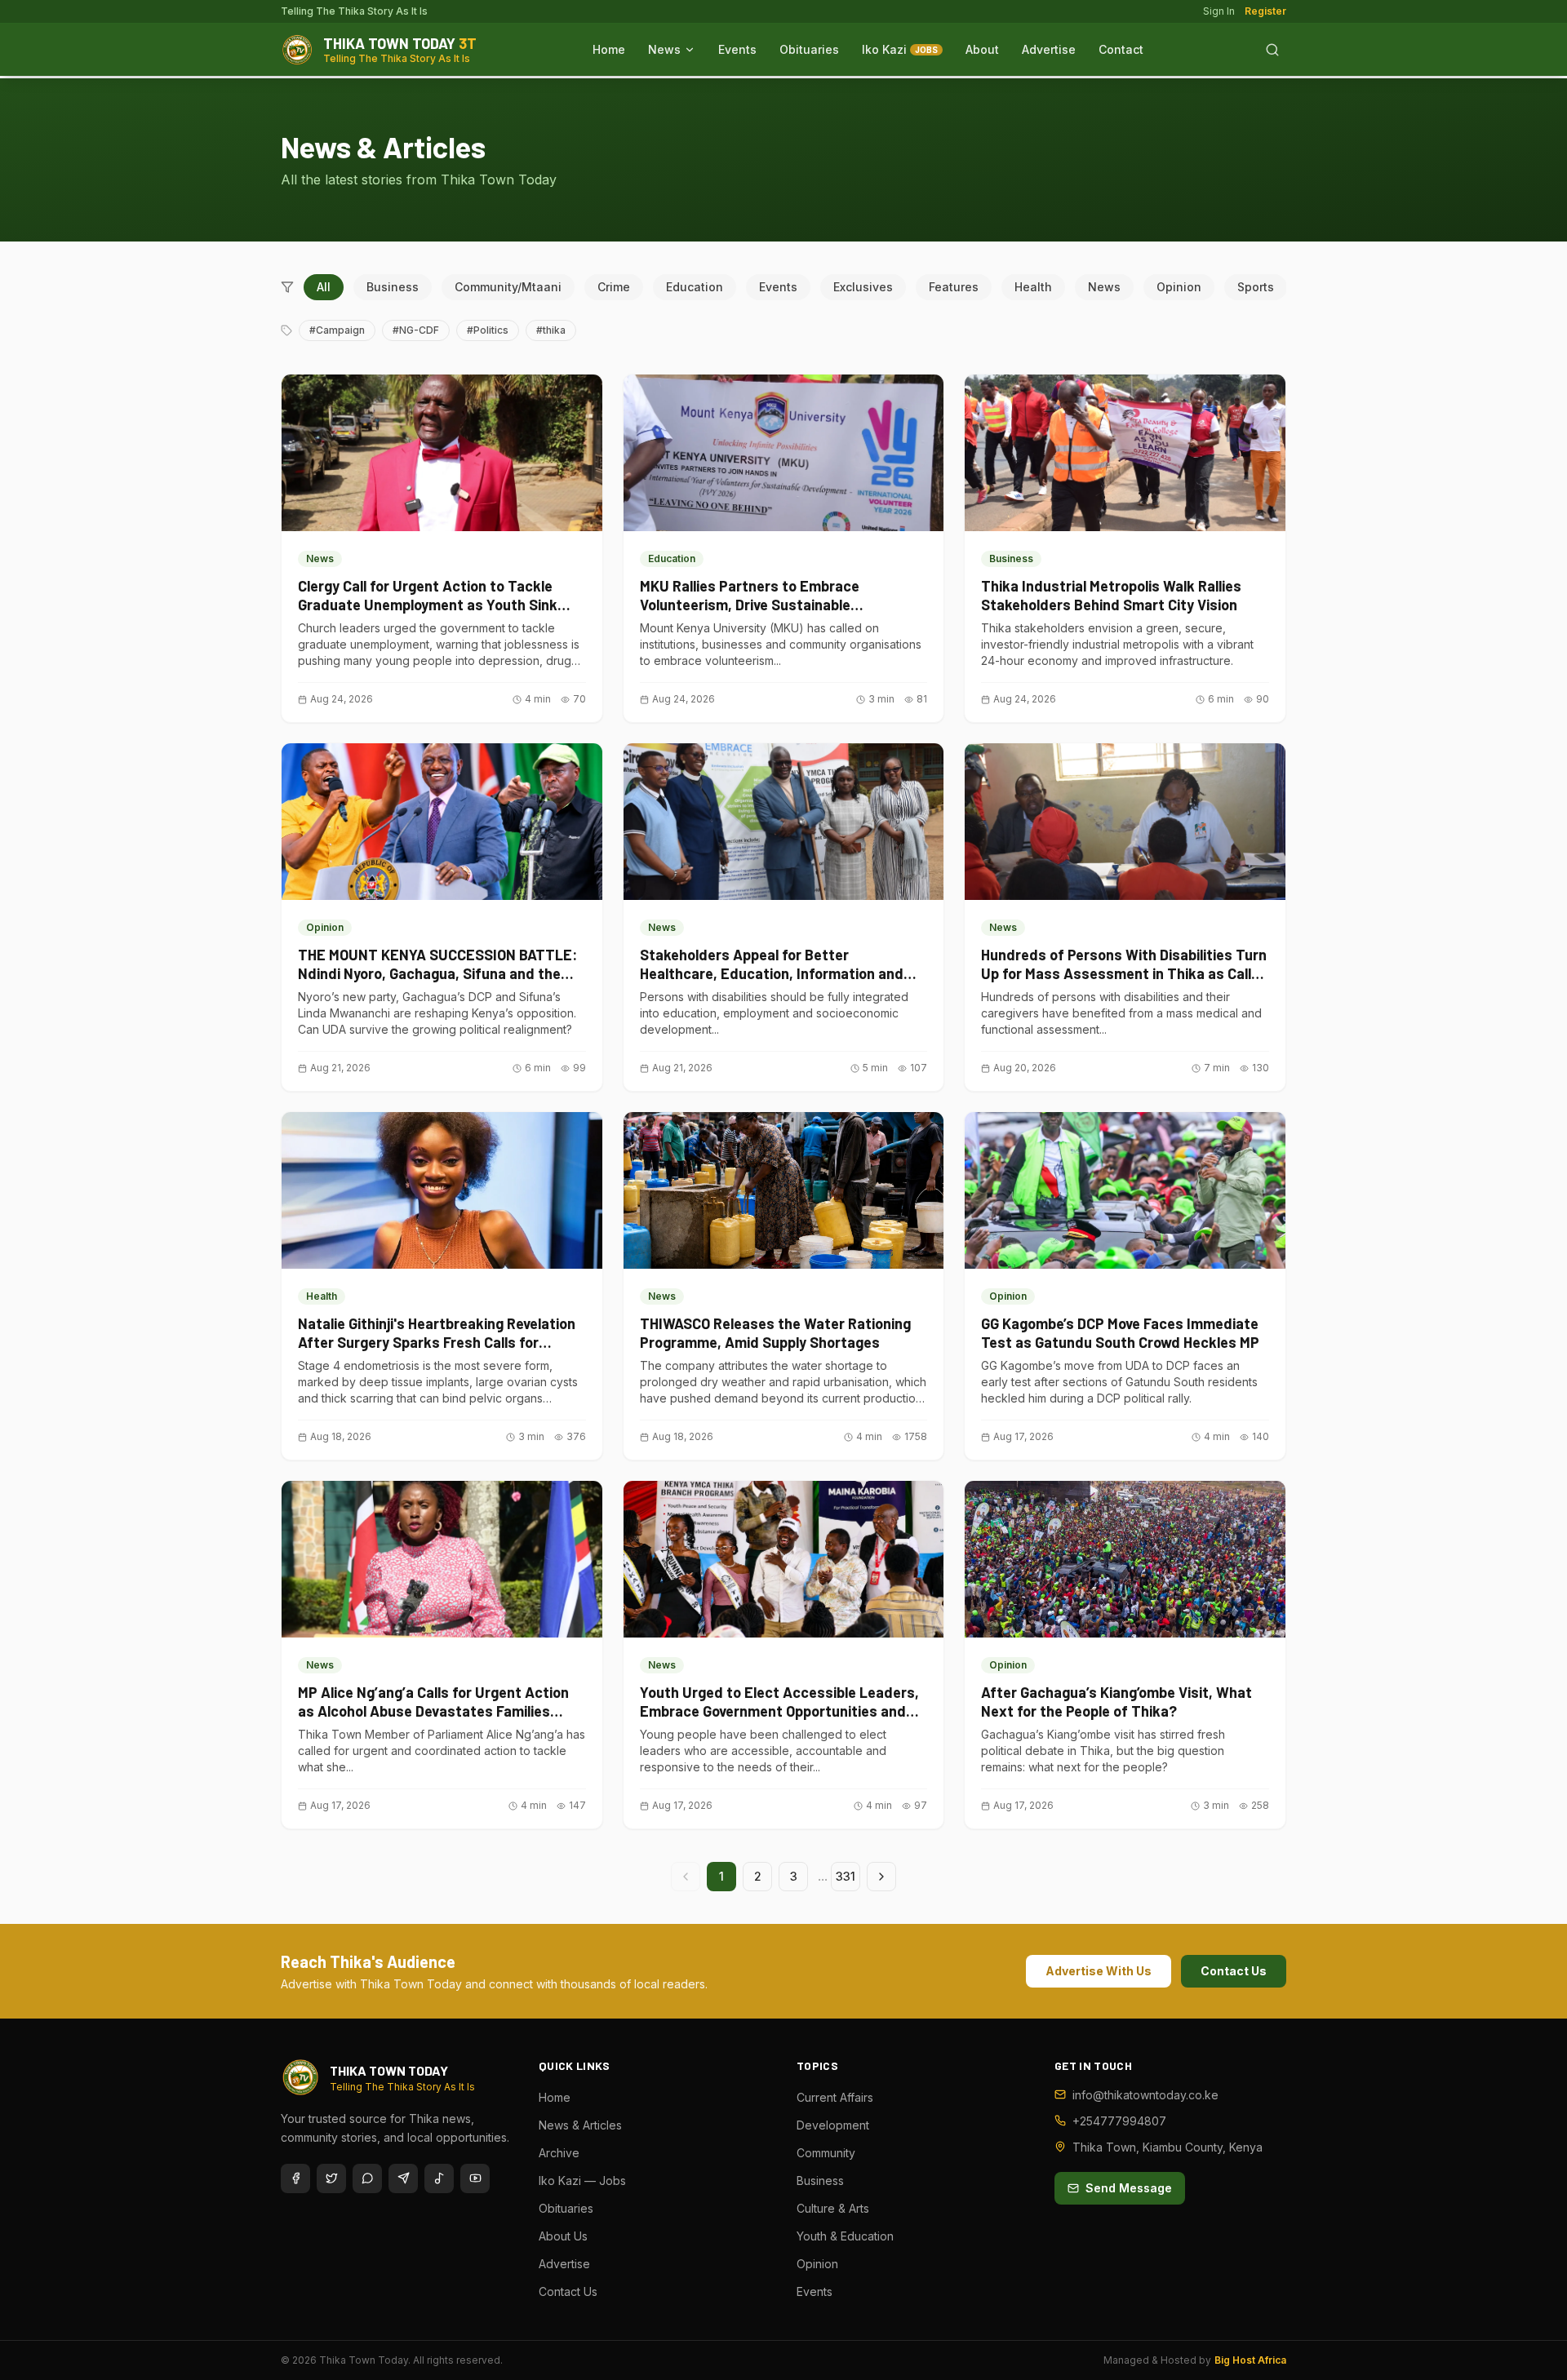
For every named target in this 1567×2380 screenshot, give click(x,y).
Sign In (1219, 11)
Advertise (1049, 49)
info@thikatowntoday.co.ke (1145, 2095)
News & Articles (580, 2125)
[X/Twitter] (331, 2178)
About (982, 49)
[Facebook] (295, 2178)
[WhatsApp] (367, 2178)
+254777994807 (1119, 2121)
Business (393, 287)
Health (1033, 287)
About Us (563, 2236)
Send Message (1129, 2188)
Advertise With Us (1099, 1971)
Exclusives (863, 287)
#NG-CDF (416, 330)
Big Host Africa (1250, 2360)
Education (695, 287)
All (324, 287)
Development (833, 2125)
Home (609, 49)
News (664, 49)
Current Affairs (835, 2097)
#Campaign (337, 330)
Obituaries (809, 49)
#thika (551, 330)
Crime (614, 287)
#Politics (488, 330)
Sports (1256, 287)
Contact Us (1234, 1971)
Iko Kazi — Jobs (582, 2181)
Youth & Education (845, 2236)
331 (846, 1876)
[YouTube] (475, 2178)
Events (737, 49)
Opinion (1179, 287)
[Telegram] (403, 2178)
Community (826, 2153)
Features (954, 287)
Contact (1121, 49)
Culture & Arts (833, 2208)
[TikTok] (439, 2178)
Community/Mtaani (508, 287)
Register (1265, 11)
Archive (559, 2153)
